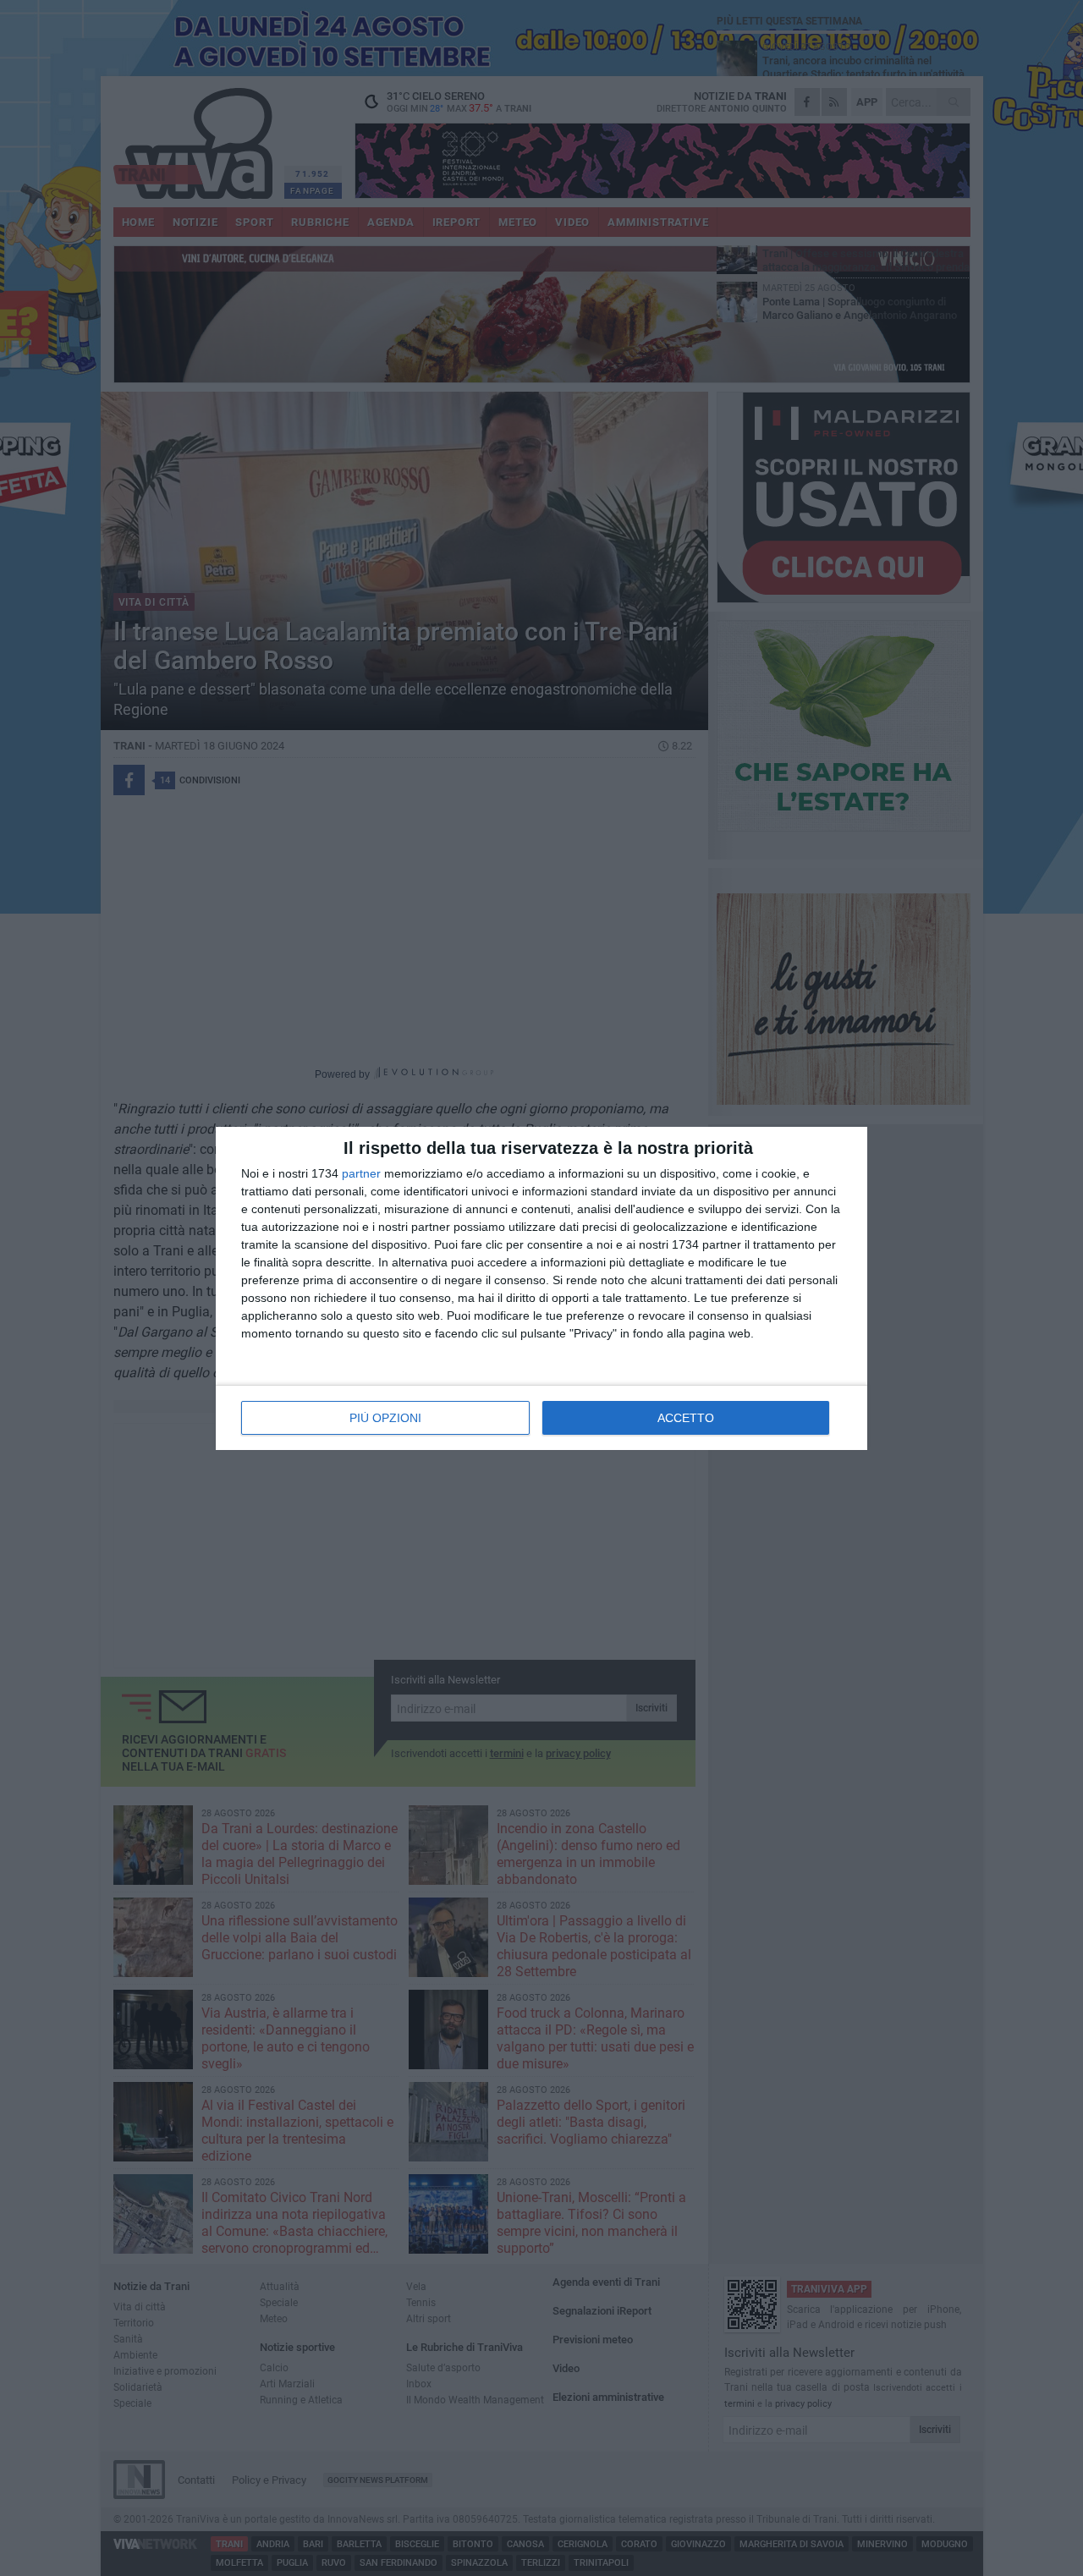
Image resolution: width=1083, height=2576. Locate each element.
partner (361, 1173)
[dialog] (541, 1288)
